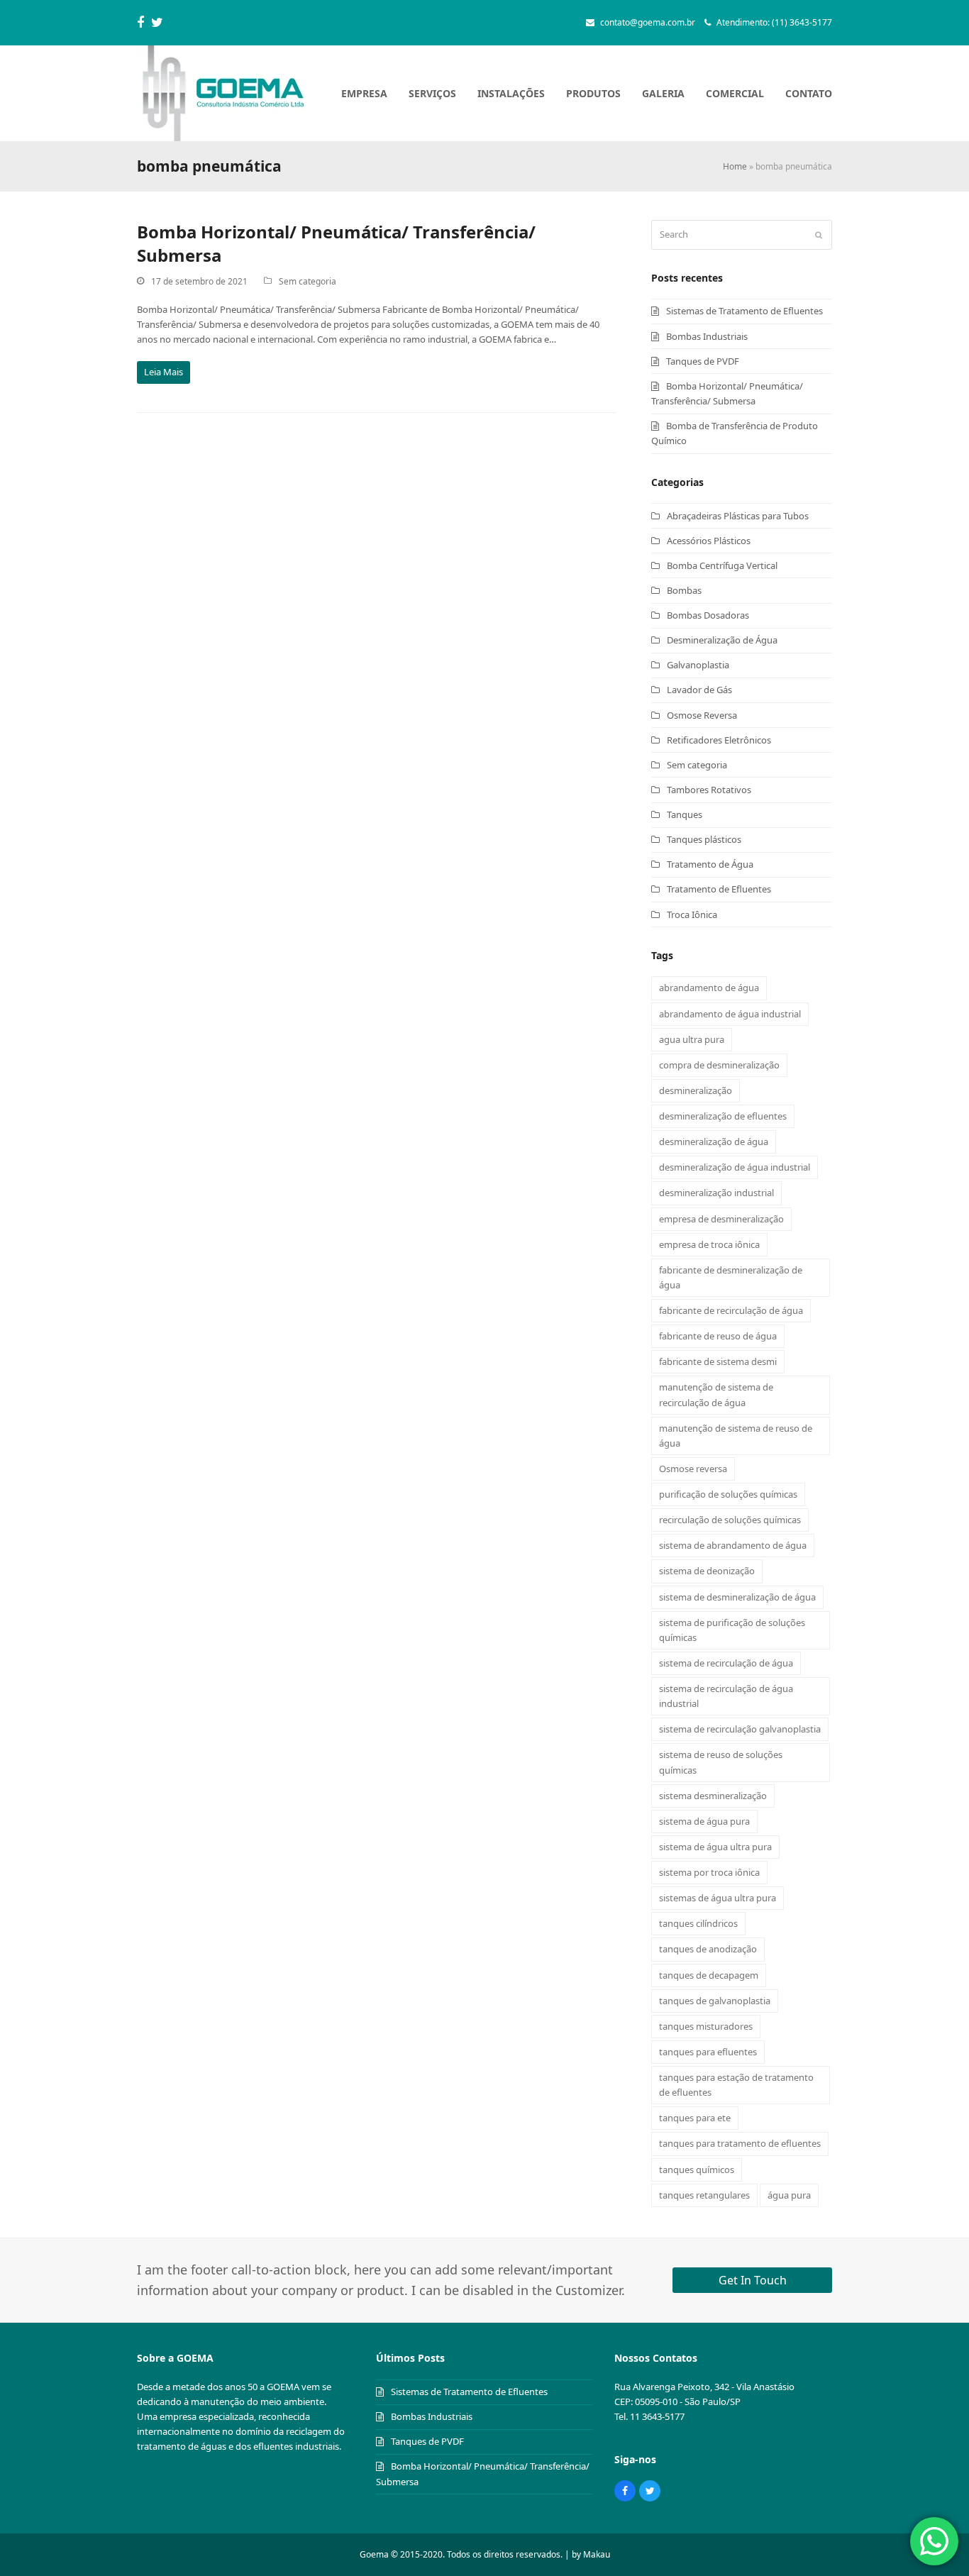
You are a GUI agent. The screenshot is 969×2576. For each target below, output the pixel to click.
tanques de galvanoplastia (715, 2001)
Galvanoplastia (698, 665)
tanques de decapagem (709, 1975)
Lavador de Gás (699, 690)
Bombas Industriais (707, 336)
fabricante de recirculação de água (731, 1310)
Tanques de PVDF (703, 361)
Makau (597, 2554)
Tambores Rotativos (709, 790)
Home (735, 166)
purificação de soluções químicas (728, 1494)
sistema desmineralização (713, 1796)
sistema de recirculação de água (726, 1663)
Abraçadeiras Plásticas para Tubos (738, 516)
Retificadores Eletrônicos (719, 740)
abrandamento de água (709, 988)
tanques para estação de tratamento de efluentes (736, 2085)
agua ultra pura (692, 1039)
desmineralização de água (714, 1141)
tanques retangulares (704, 2195)
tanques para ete (695, 2118)
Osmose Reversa (702, 715)
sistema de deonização (707, 1571)
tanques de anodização (708, 1949)
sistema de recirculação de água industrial (726, 1696)
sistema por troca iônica (709, 1872)
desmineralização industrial (716, 1193)
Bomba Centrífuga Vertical (722, 565)
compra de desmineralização (719, 1065)
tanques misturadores (706, 2026)
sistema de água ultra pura (715, 1847)
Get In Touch (753, 2280)
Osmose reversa (693, 1469)
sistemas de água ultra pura (718, 1898)
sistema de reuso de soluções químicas (721, 1762)
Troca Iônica (692, 914)
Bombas (684, 590)
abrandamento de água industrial (730, 1014)
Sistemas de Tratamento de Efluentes (744, 311)
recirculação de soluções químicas (730, 1520)
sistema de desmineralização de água (737, 1597)
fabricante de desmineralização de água (731, 1277)
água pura (789, 2195)
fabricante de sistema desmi (718, 1361)
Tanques (685, 814)
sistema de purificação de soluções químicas (732, 1630)
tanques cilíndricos (698, 1923)
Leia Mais (164, 372)
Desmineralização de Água (722, 640)
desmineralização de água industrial (735, 1167)
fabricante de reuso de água (718, 1336)
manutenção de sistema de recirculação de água (716, 1394)
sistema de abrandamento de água (733, 1545)
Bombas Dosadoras (708, 615)
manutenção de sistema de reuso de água (736, 1436)
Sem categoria (308, 281)
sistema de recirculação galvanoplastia (740, 1729)
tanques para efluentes (708, 2052)
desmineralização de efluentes (723, 1116)
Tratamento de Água (710, 864)
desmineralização (696, 1090)
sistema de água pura (704, 1821)
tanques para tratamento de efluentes (740, 2143)
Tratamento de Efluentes (719, 889)
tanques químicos (697, 2169)
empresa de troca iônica (709, 1244)
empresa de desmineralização (721, 1219)
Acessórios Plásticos (709, 541)
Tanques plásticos (704, 839)
